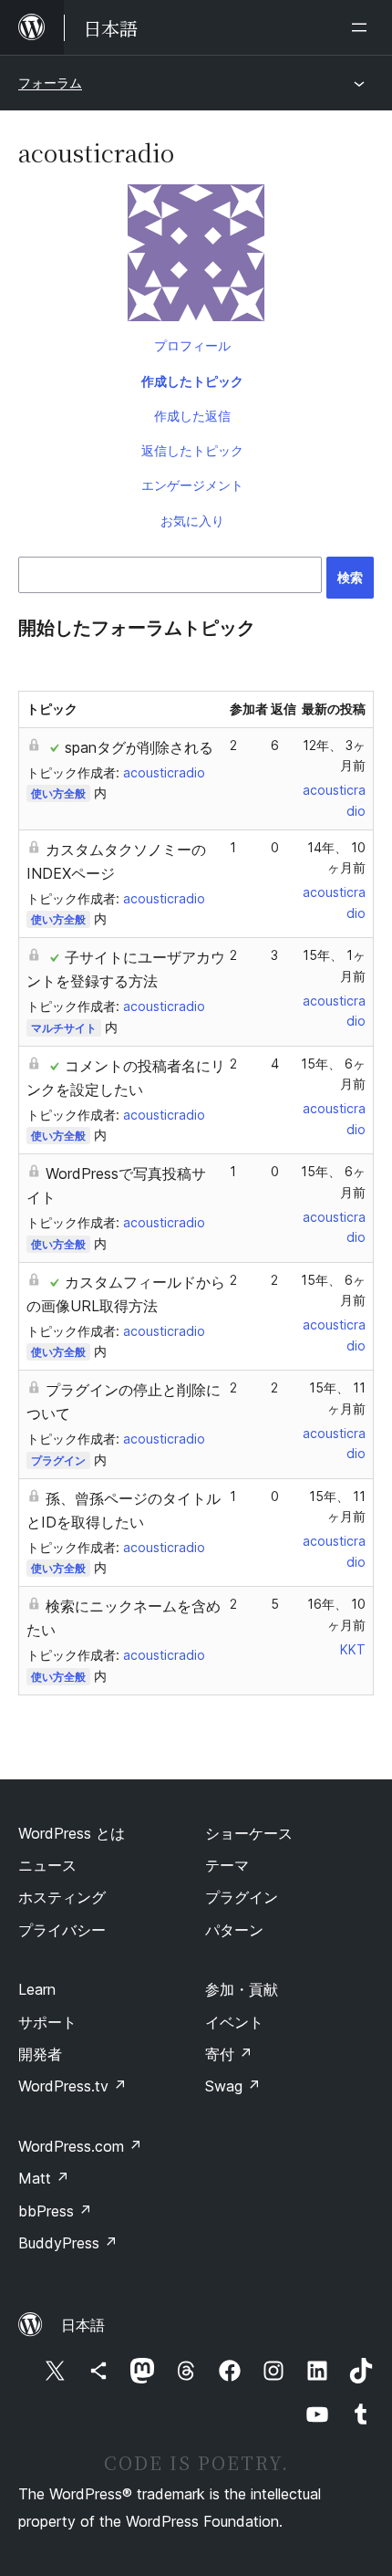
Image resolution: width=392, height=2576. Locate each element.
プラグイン (58, 1460)
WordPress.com (80, 2146)
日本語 (83, 2325)
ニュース (47, 1865)
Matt (44, 2178)
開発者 (40, 2054)
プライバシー (62, 1930)
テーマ (227, 1865)
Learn (37, 1989)
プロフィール (192, 345)
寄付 (229, 2054)
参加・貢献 (242, 1989)
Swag (233, 2086)
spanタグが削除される (139, 747)
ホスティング (62, 1897)
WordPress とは (72, 1833)
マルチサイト (64, 1028)
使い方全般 (58, 793)
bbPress (55, 2211)
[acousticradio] (196, 256)
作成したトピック (192, 381)
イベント (234, 2022)
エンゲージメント (192, 485)
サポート (47, 2022)
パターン (234, 1930)
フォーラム (50, 83)
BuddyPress (68, 2243)
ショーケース (249, 1833)
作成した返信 (192, 416)
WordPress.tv (72, 2086)
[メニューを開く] (363, 27)
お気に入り (192, 521)
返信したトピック (192, 450)
